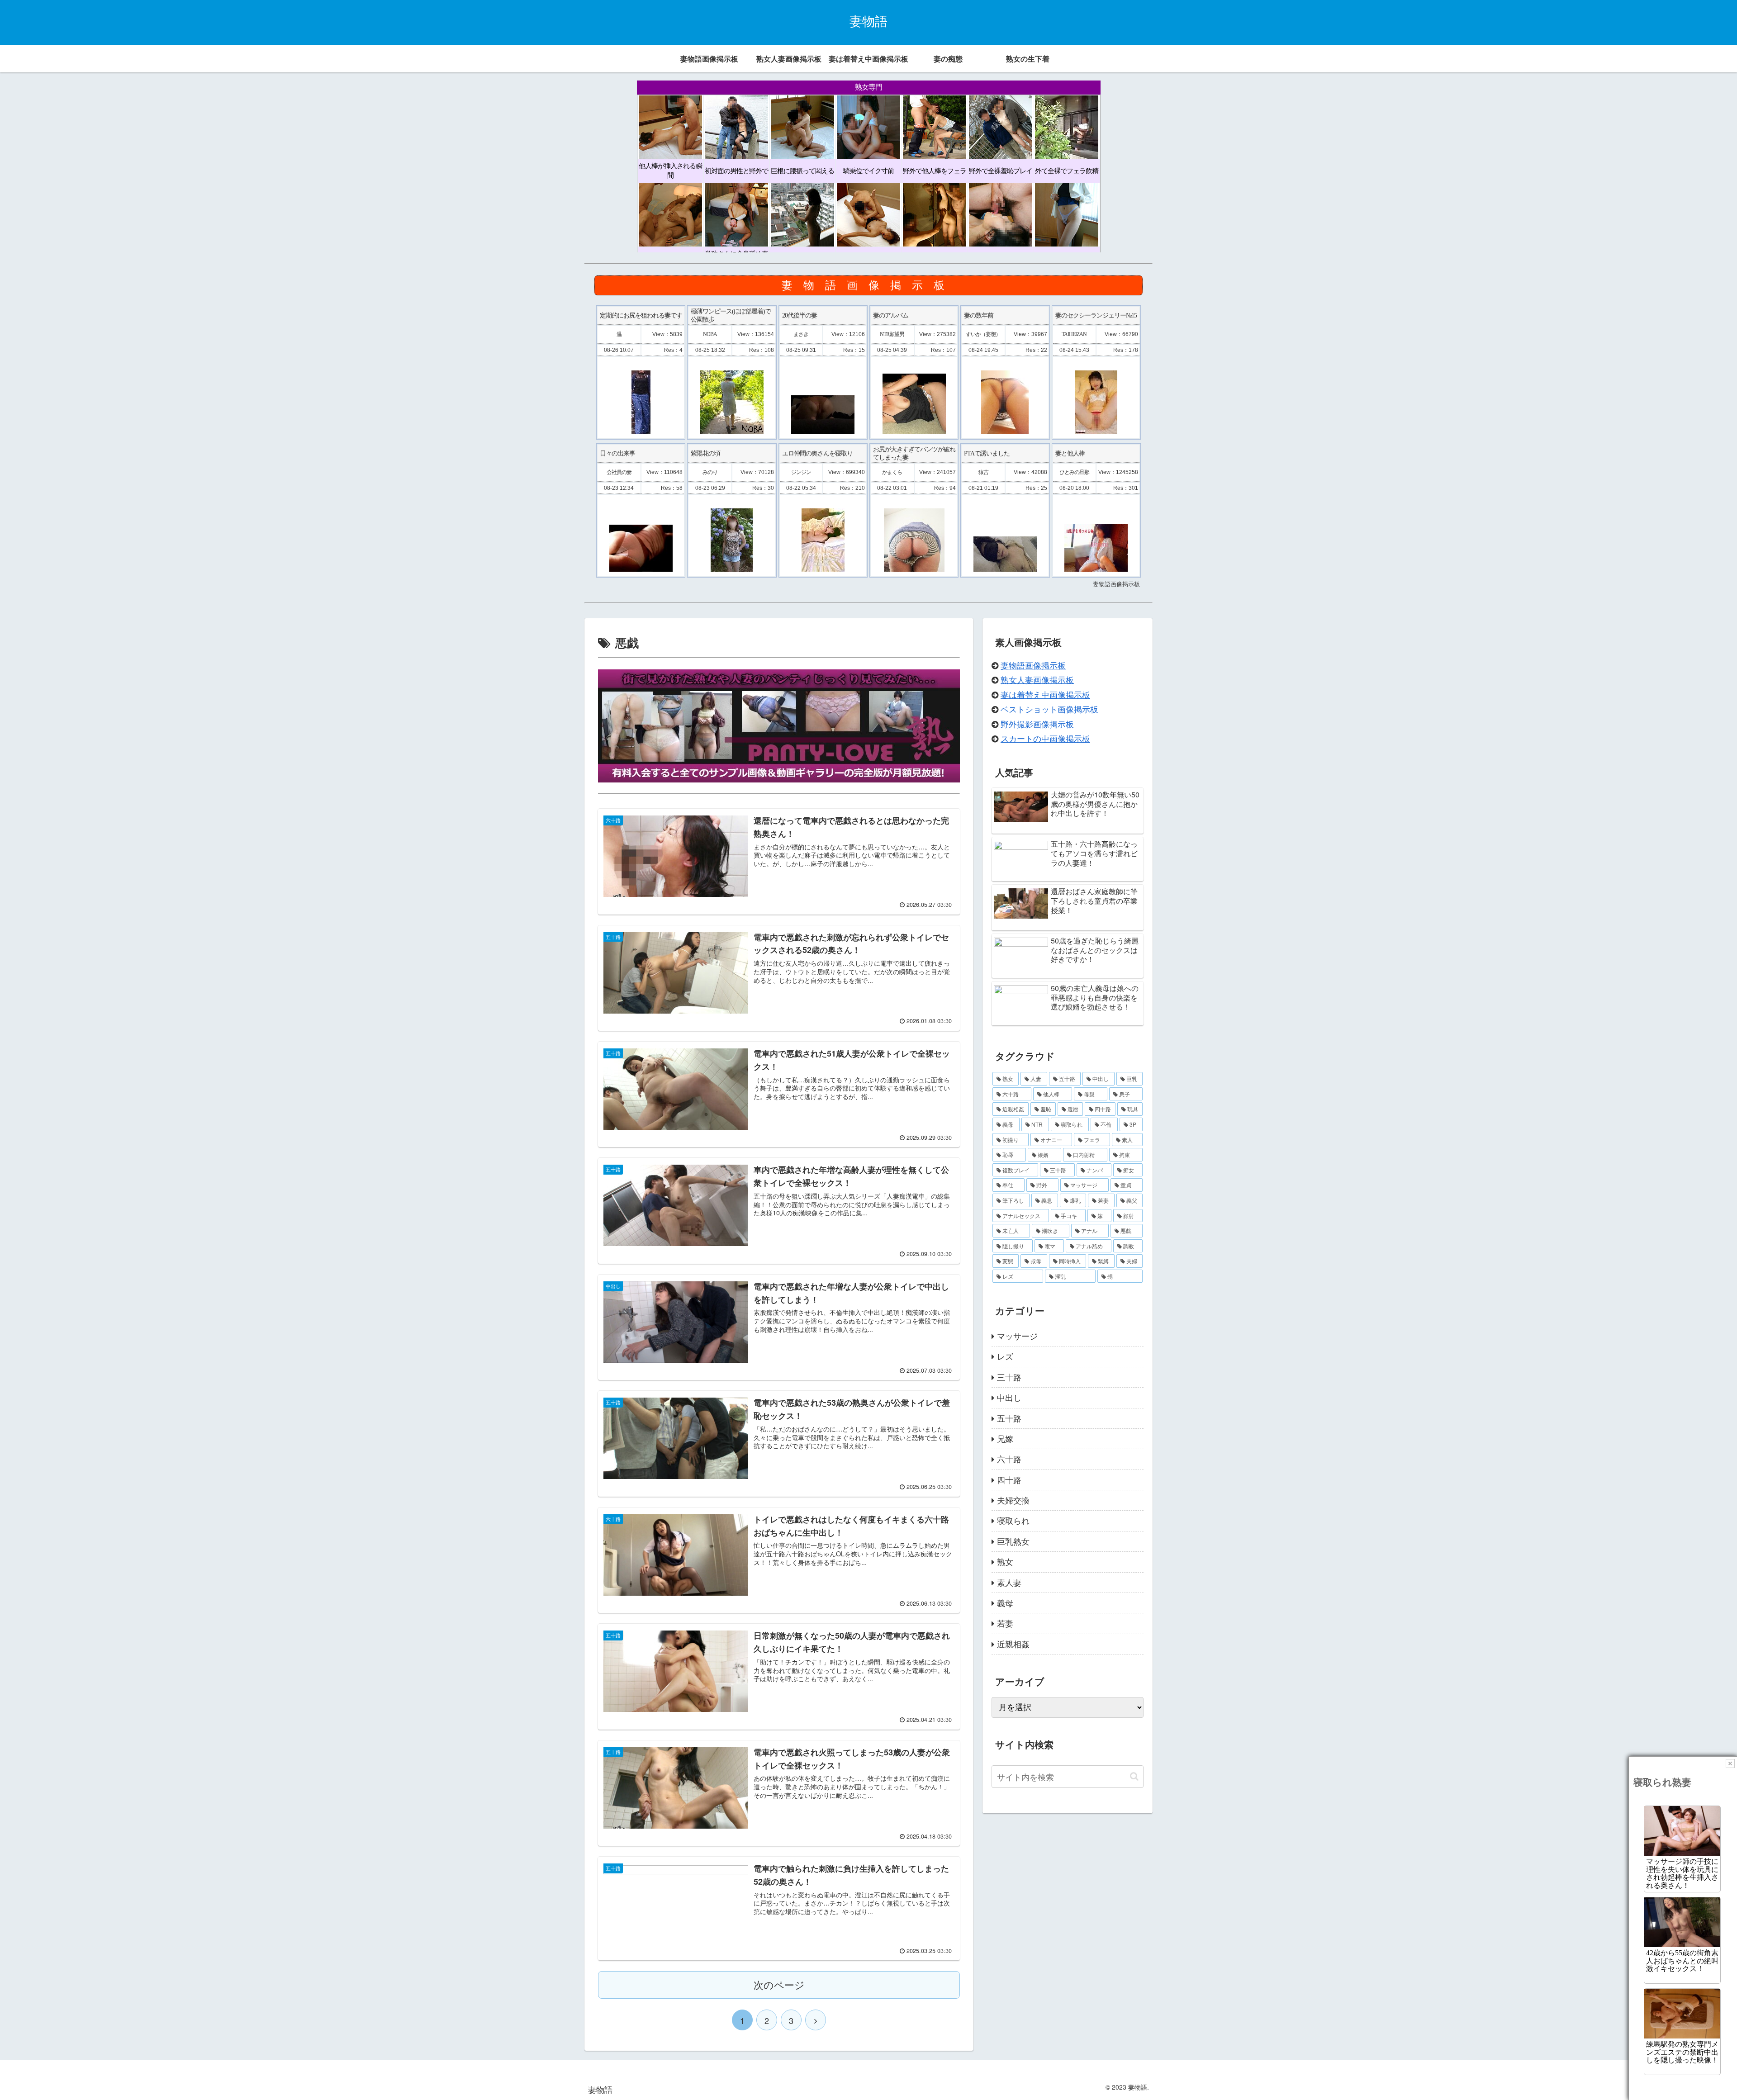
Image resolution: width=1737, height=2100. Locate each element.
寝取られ (1013, 1520)
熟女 (1005, 1561)
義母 (1005, 1602)
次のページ (779, 1984)
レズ (1005, 1356)
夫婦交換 (1013, 1500)
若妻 (1005, 1623)
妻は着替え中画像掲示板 (1045, 694)
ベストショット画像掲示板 (1049, 709)
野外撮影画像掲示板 (1037, 724)
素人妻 (1009, 1582)
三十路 (1009, 1377)
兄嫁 (1005, 1438)
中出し (1009, 1397)
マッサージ (1017, 1336)
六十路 (1009, 1459)
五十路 (1009, 1418)
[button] (1134, 1776)
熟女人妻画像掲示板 (1037, 679)
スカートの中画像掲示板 (1045, 738)
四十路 (1009, 1479)
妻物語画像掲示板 (1033, 665)
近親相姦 (1013, 1644)
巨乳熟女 (1013, 1541)
